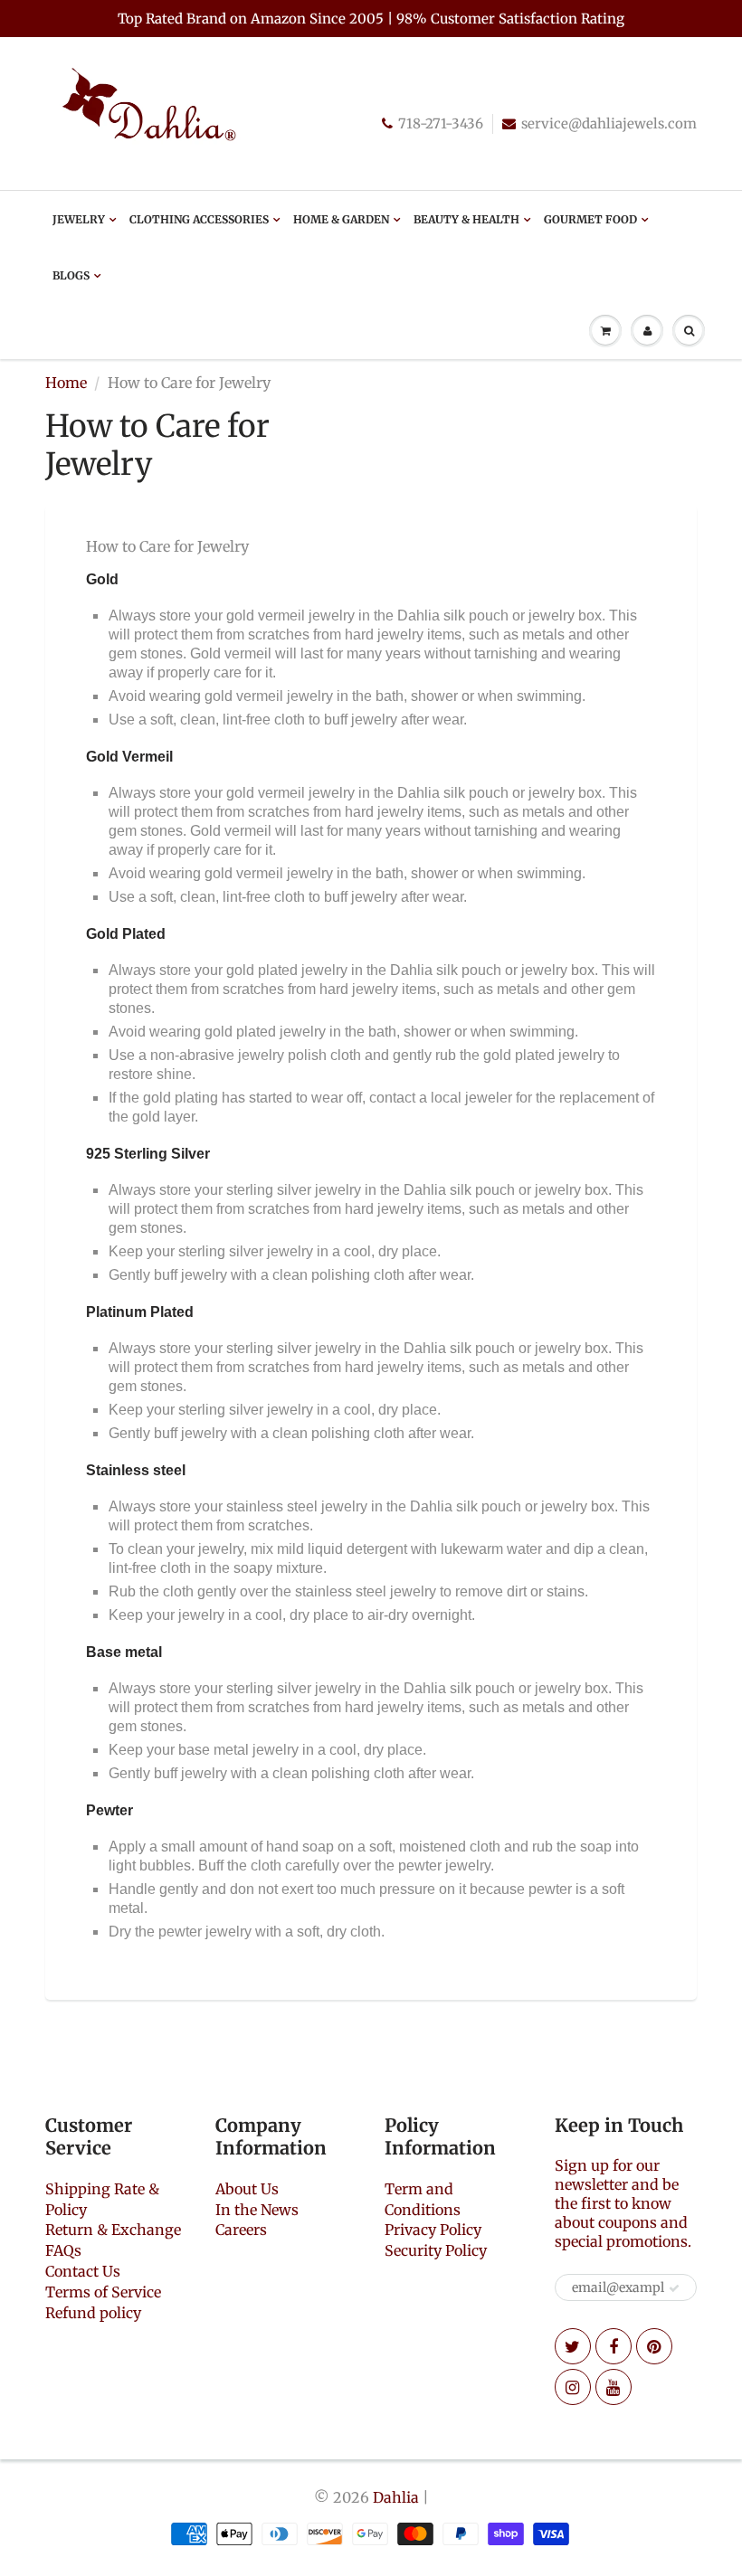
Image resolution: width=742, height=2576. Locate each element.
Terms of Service (103, 2292)
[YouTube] (614, 2387)
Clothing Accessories (199, 219)
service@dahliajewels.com (609, 123)
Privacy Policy (433, 2230)
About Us (247, 2189)
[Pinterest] (654, 2346)
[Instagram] (573, 2387)
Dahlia (396, 2497)
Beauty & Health (466, 219)
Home (66, 383)
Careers (241, 2230)
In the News (257, 2210)
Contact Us (83, 2271)
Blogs (71, 275)
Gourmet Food (590, 219)
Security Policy (436, 2250)
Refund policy (93, 2313)
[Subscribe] (674, 2288)
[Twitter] (573, 2346)
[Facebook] (614, 2346)
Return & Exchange (113, 2230)
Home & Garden (341, 219)
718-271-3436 (441, 123)
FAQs (63, 2250)
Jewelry (79, 219)
